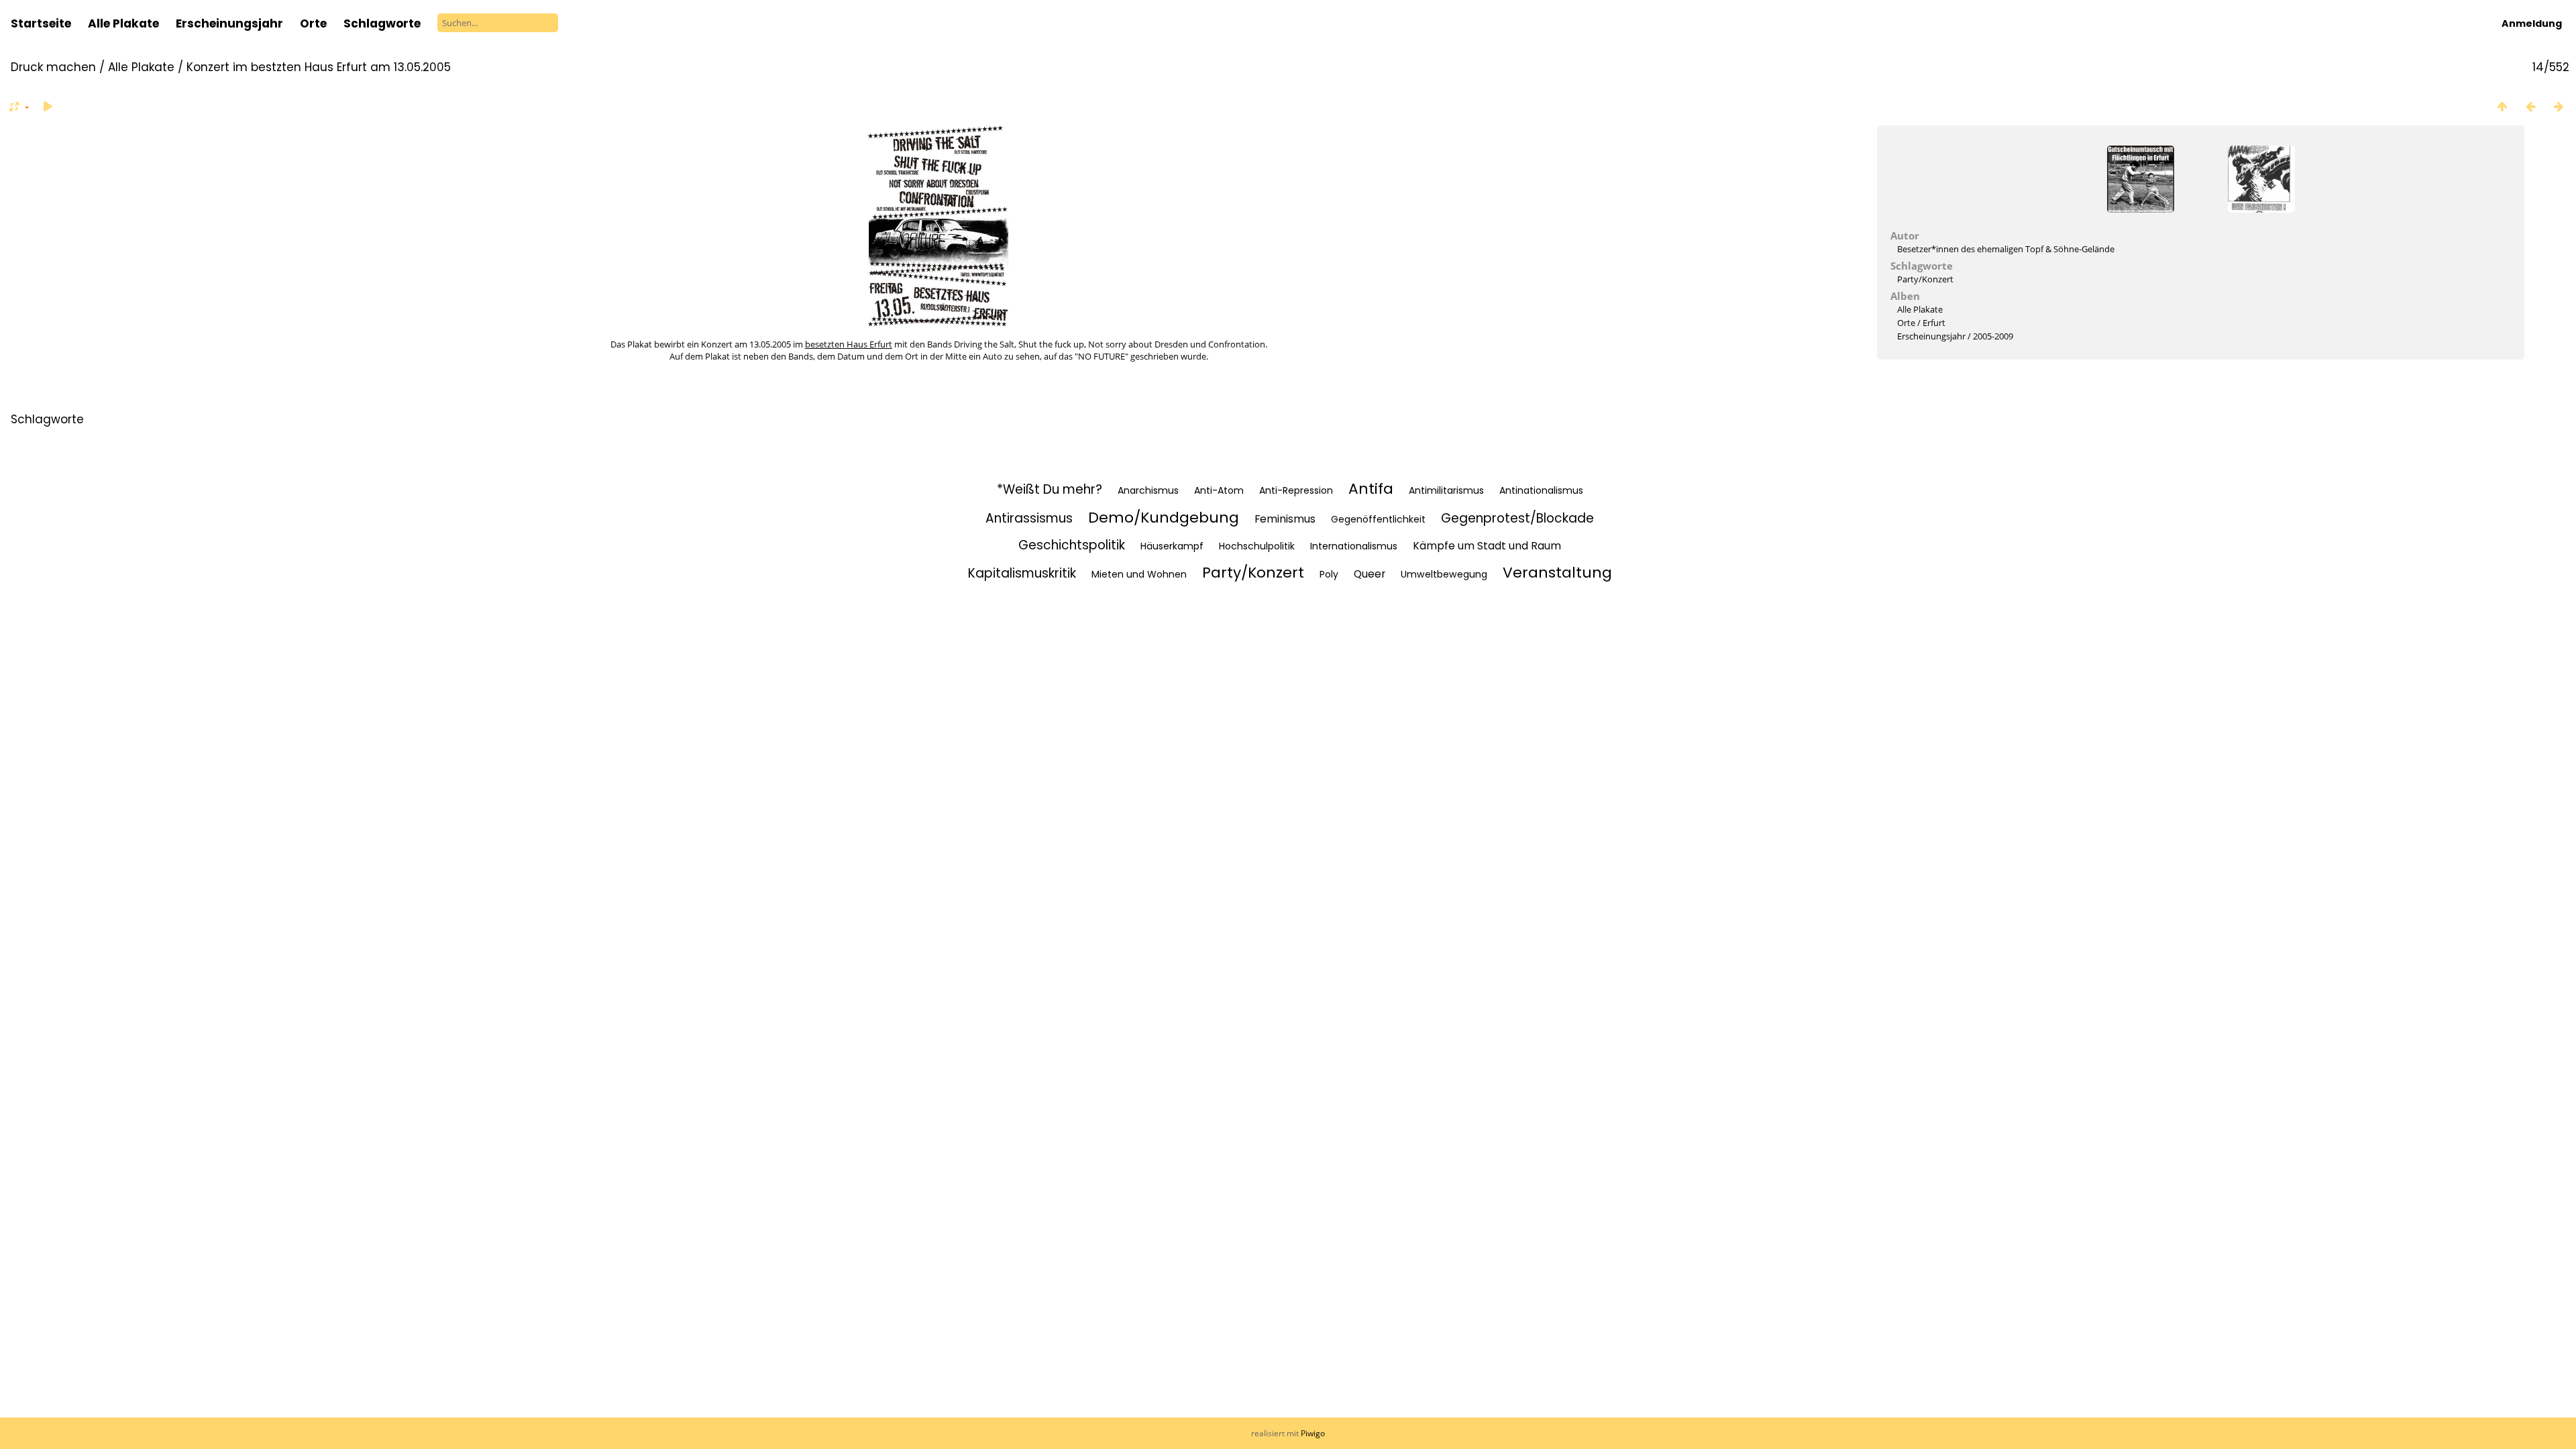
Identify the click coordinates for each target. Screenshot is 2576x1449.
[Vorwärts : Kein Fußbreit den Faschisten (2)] (2559, 106)
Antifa (1371, 489)
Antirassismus (1029, 518)
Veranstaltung (1557, 573)
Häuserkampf (1172, 546)
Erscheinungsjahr (229, 23)
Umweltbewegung (1444, 574)
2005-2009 (1993, 336)
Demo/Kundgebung (1164, 518)
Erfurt (1934, 323)
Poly (1329, 574)
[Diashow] (48, 106)
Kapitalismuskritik (1022, 573)
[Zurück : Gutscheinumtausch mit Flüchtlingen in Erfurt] (2530, 106)
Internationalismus (1354, 546)
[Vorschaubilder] (2502, 106)
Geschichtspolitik (1072, 545)
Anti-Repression (1296, 490)
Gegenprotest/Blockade (1517, 518)
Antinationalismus (1541, 490)
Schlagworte (47, 419)
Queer (1370, 574)
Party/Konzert (1925, 279)
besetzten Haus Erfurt (849, 344)
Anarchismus (1148, 490)
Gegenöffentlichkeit (1378, 519)
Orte (313, 23)
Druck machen (53, 67)
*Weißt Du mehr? (1050, 489)
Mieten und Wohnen (1139, 574)
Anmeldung (2532, 23)
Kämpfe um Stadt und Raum (1487, 546)
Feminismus (1285, 519)
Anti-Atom (1219, 490)
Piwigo (1313, 1433)
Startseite (41, 23)
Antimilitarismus (1446, 490)
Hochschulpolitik (1257, 546)
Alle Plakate (123, 23)
